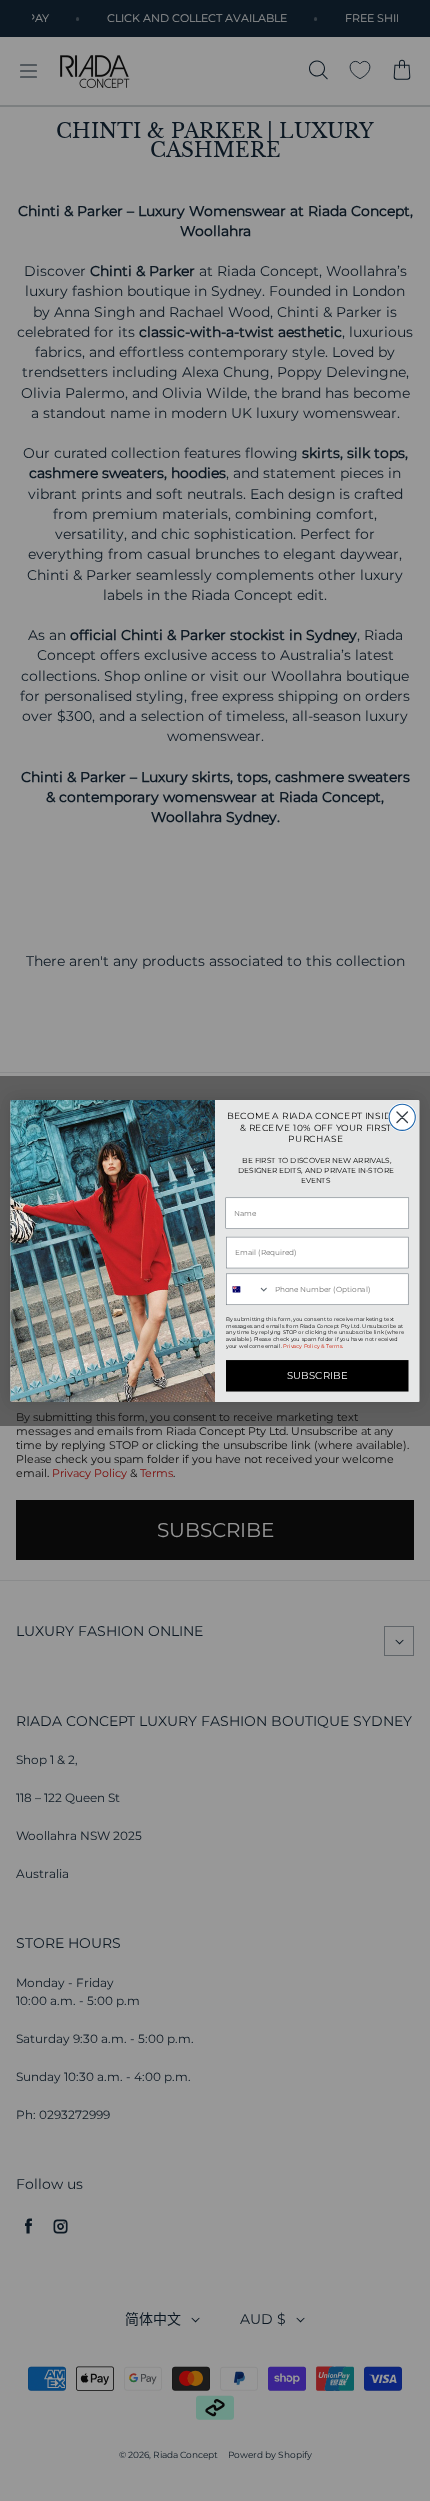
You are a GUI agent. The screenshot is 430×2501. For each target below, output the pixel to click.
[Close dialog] (402, 1117)
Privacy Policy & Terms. (313, 1345)
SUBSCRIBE (317, 1375)
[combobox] (248, 1289)
